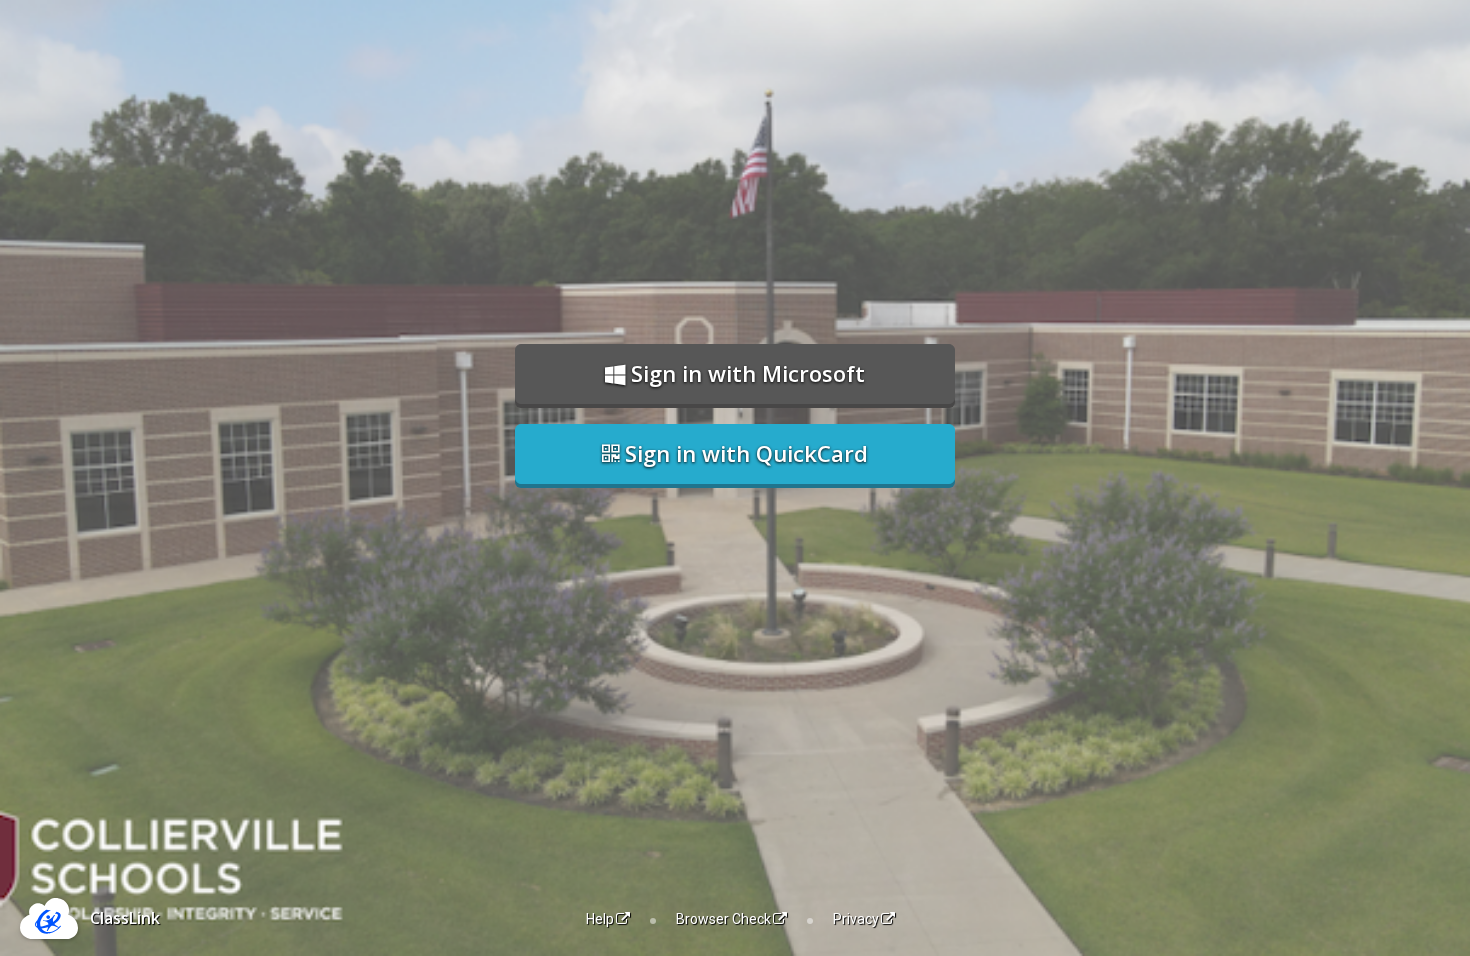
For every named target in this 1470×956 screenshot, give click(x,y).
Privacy (856, 919)
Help (600, 919)
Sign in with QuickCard (743, 453)
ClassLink (125, 918)
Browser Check (723, 919)
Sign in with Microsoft (745, 373)
